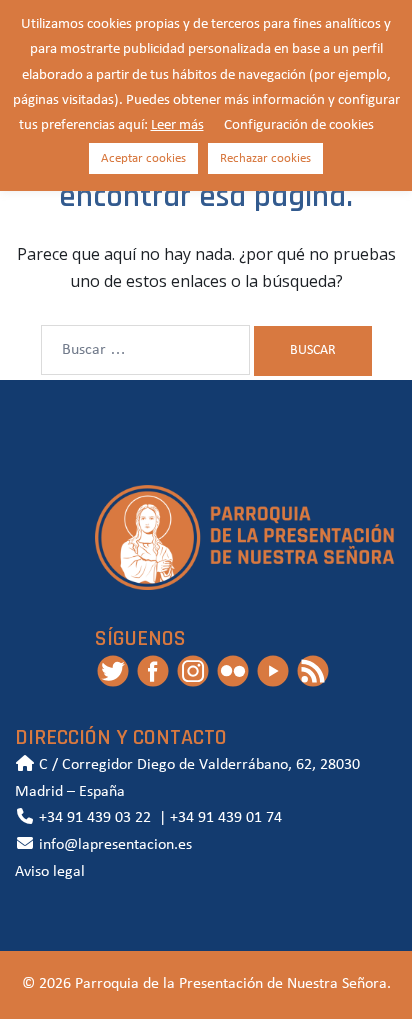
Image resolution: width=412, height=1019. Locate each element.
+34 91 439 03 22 (93, 818)
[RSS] (313, 670)
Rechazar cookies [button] (265, 158)
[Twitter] (113, 670)
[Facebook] (153, 670)
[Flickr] (233, 670)
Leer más (177, 125)
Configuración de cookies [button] (299, 125)
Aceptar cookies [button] (143, 158)
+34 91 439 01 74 (226, 818)
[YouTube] (273, 670)
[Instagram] (193, 670)
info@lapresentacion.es (113, 845)
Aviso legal (50, 872)
